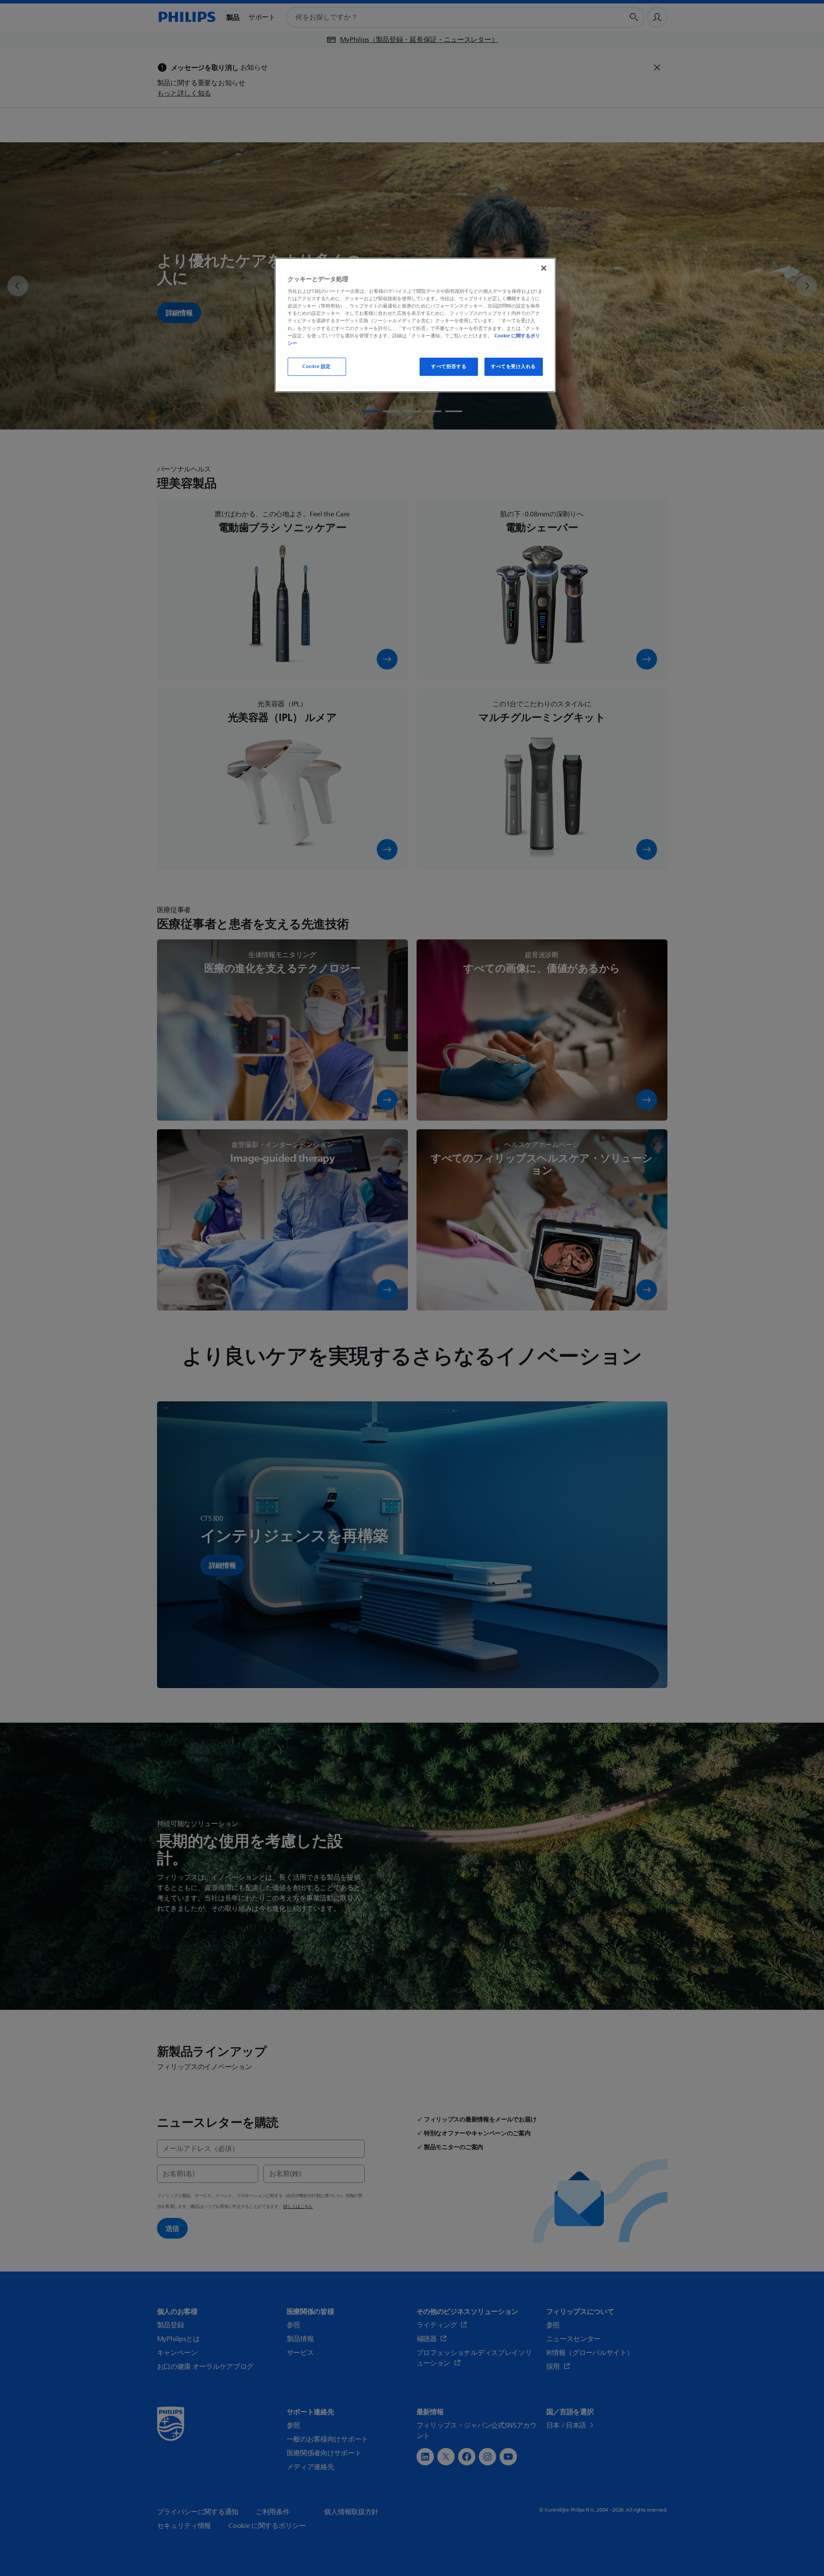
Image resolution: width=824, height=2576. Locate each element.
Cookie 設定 (317, 367)
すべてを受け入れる (513, 367)
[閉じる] (544, 268)
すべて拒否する (449, 367)
